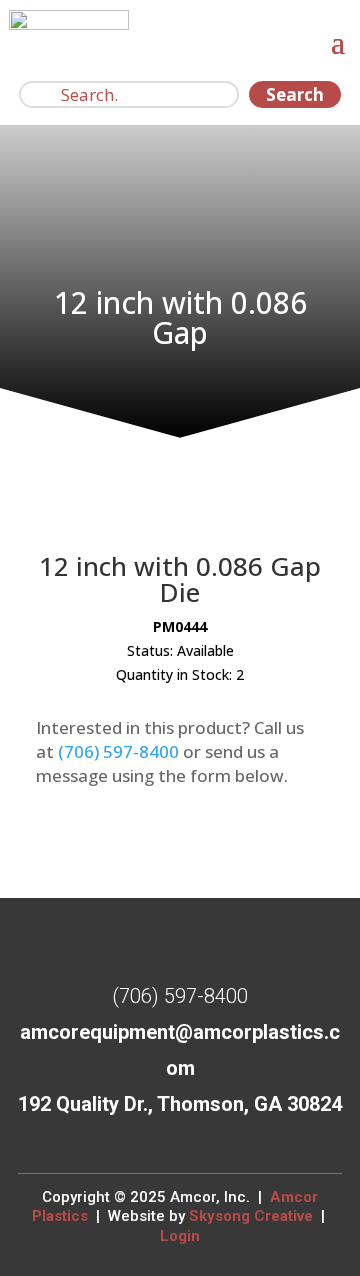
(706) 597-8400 (118, 751)
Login (180, 1236)
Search (295, 94)
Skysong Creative (251, 1216)
